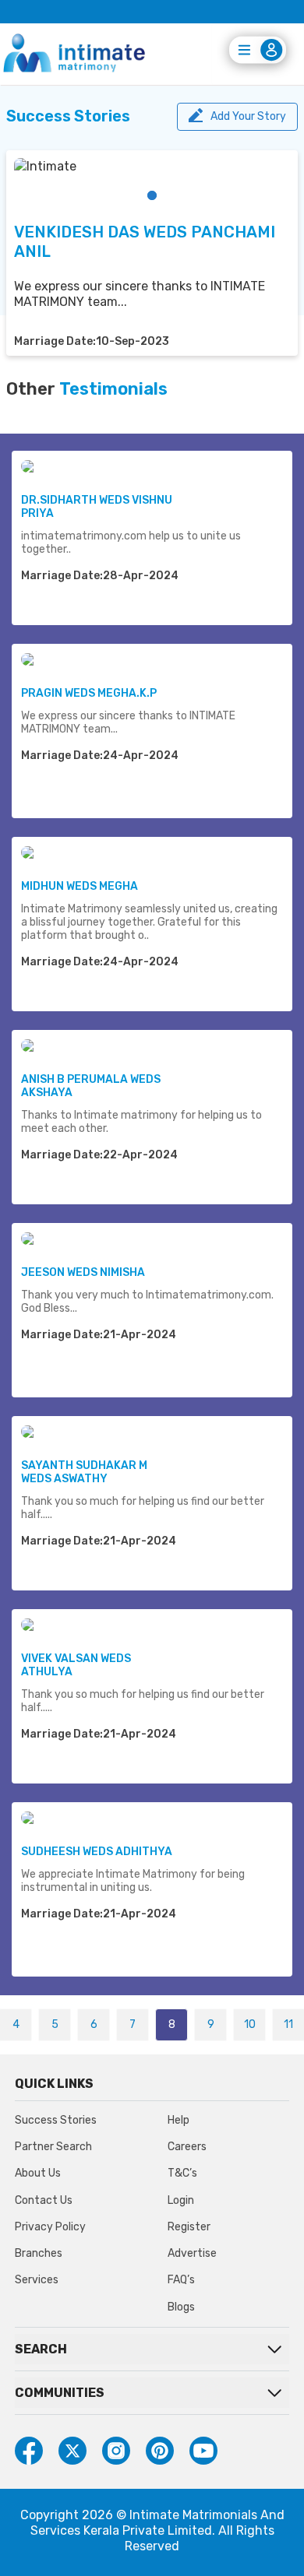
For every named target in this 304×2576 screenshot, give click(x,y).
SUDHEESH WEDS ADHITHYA (97, 1852)
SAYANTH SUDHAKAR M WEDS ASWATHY (84, 1472)
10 (250, 2024)
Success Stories (56, 2120)
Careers (187, 2147)
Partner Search (53, 2147)
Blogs (181, 2307)
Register (189, 2227)
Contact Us (44, 2200)
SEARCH (41, 2349)
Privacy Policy (50, 2227)
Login (181, 2200)
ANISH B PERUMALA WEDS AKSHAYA (91, 1086)
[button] (152, 195)
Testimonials (113, 389)
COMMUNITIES (60, 2393)
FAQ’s (181, 2280)
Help (179, 2120)
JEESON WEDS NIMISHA (83, 1272)
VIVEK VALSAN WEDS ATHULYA (76, 1665)
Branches (39, 2253)
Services (37, 2280)
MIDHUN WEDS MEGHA (80, 886)
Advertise (192, 2253)
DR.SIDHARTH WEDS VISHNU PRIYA (97, 507)
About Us (38, 2173)
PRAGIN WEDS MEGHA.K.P (89, 693)
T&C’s (182, 2173)
